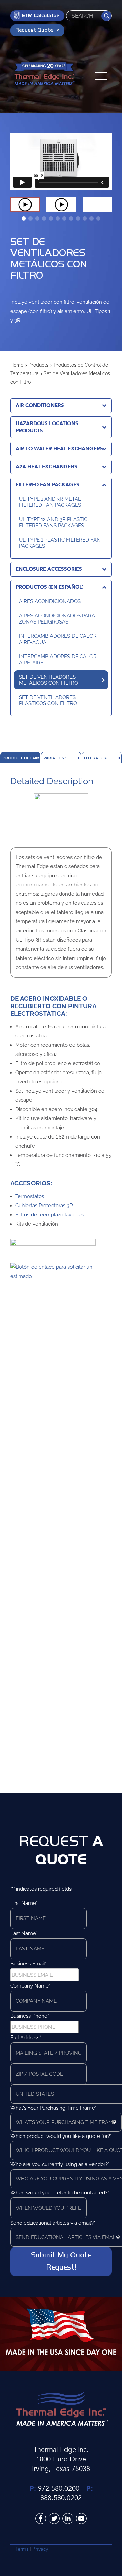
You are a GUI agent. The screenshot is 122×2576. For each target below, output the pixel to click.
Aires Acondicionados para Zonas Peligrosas (57, 619)
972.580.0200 (59, 2488)
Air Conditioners (40, 405)
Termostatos (30, 1196)
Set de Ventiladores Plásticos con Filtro (48, 700)
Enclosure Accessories (49, 569)
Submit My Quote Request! (61, 2261)
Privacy (40, 2549)
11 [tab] (91, 219)
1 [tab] (24, 219)
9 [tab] (78, 219)
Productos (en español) (50, 587)
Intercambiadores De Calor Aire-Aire (58, 660)
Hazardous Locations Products (47, 427)
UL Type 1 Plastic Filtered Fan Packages (60, 543)
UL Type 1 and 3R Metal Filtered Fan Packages (50, 502)
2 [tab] (30, 219)
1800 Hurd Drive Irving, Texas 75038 (61, 2464)
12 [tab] (98, 219)
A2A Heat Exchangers (46, 467)
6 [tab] (58, 219)
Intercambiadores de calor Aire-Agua (58, 639)
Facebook (41, 2519)
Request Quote (34, 30)
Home (17, 365)
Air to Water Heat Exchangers (59, 449)
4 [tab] (44, 219)
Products (38, 365)
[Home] (44, 75)
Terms (22, 2549)
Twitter (54, 2519)
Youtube (81, 2519)
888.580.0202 (61, 2498)
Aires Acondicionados (50, 601)
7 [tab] (64, 219)
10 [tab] (85, 219)
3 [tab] (37, 219)
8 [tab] (71, 219)
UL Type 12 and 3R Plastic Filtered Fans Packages (53, 522)
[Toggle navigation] (101, 74)
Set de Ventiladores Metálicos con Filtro (48, 680)
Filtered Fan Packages (47, 485)
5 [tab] (51, 219)
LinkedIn (68, 2519)
